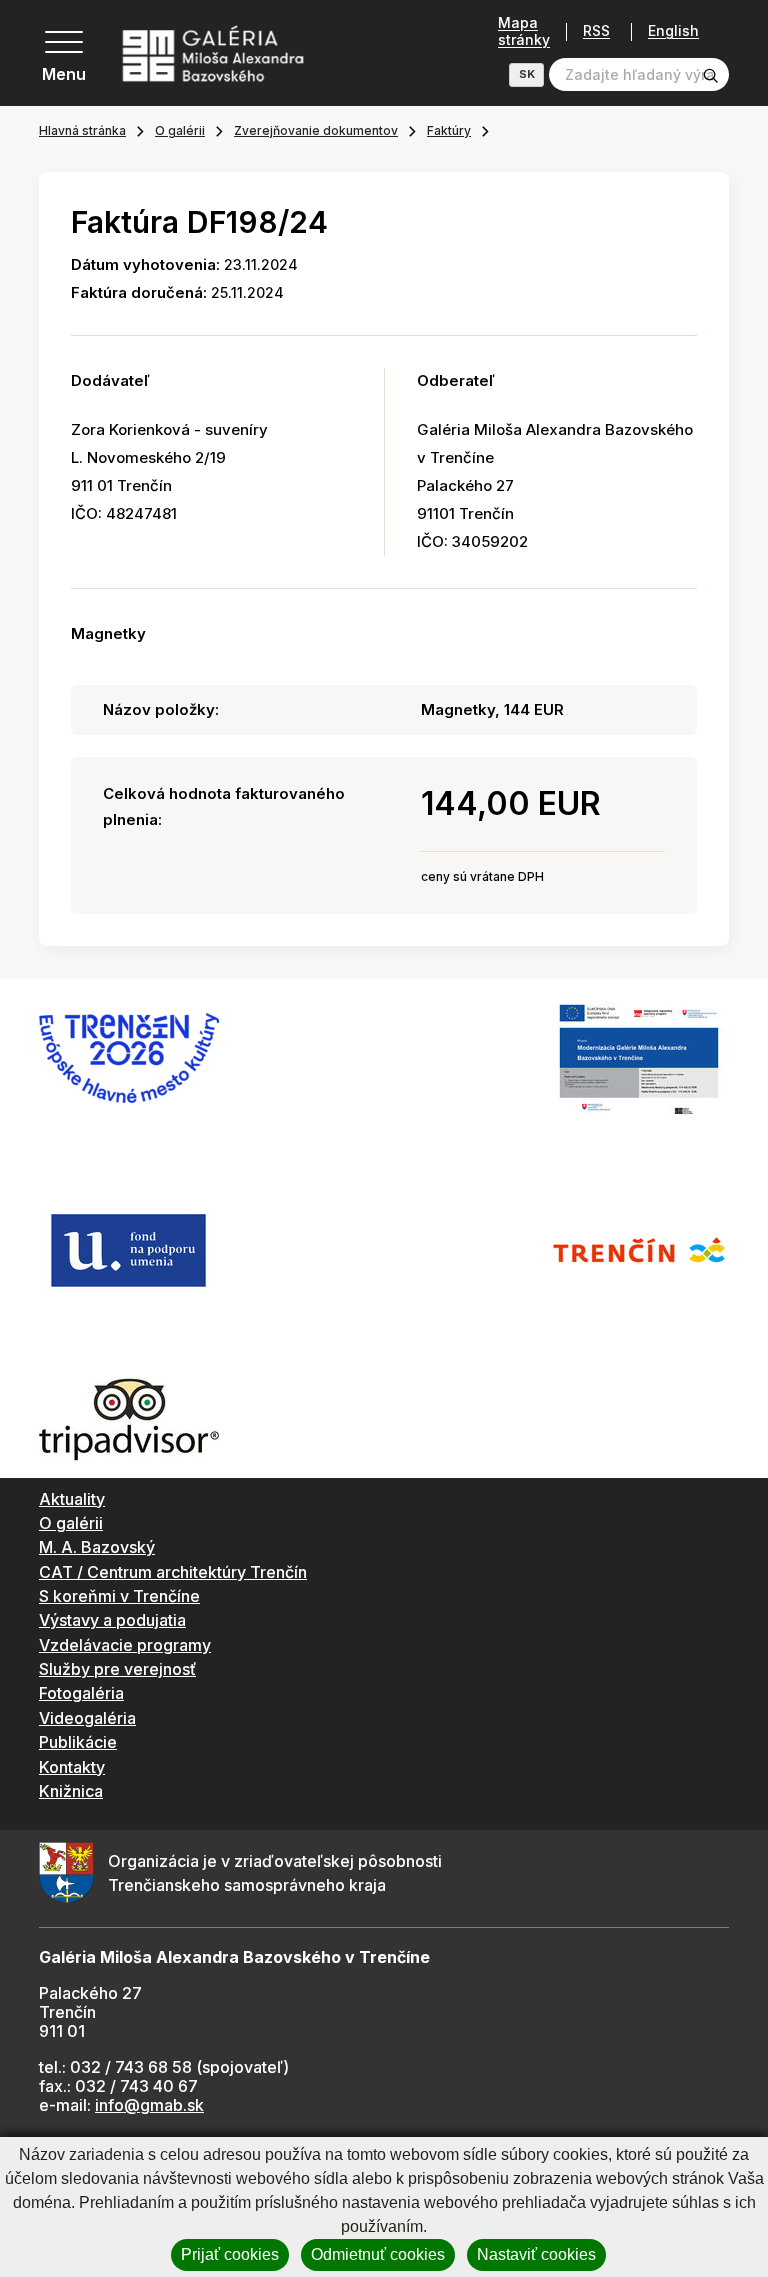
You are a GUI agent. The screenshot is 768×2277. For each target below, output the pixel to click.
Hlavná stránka (82, 130)
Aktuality (72, 1499)
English (673, 31)
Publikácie (78, 1742)
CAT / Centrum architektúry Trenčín (173, 1572)
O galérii (180, 130)
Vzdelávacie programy (125, 1645)
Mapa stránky (524, 31)
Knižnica (71, 1791)
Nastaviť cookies (536, 2254)
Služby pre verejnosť (117, 1669)
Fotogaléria (81, 1693)
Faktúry (449, 130)
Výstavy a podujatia (112, 1620)
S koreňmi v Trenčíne (119, 1596)
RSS (596, 31)
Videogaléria (87, 1718)
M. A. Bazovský (97, 1547)
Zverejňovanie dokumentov (316, 130)
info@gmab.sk (149, 2105)
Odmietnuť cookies (378, 2254)
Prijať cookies (230, 2254)
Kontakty (72, 1767)
